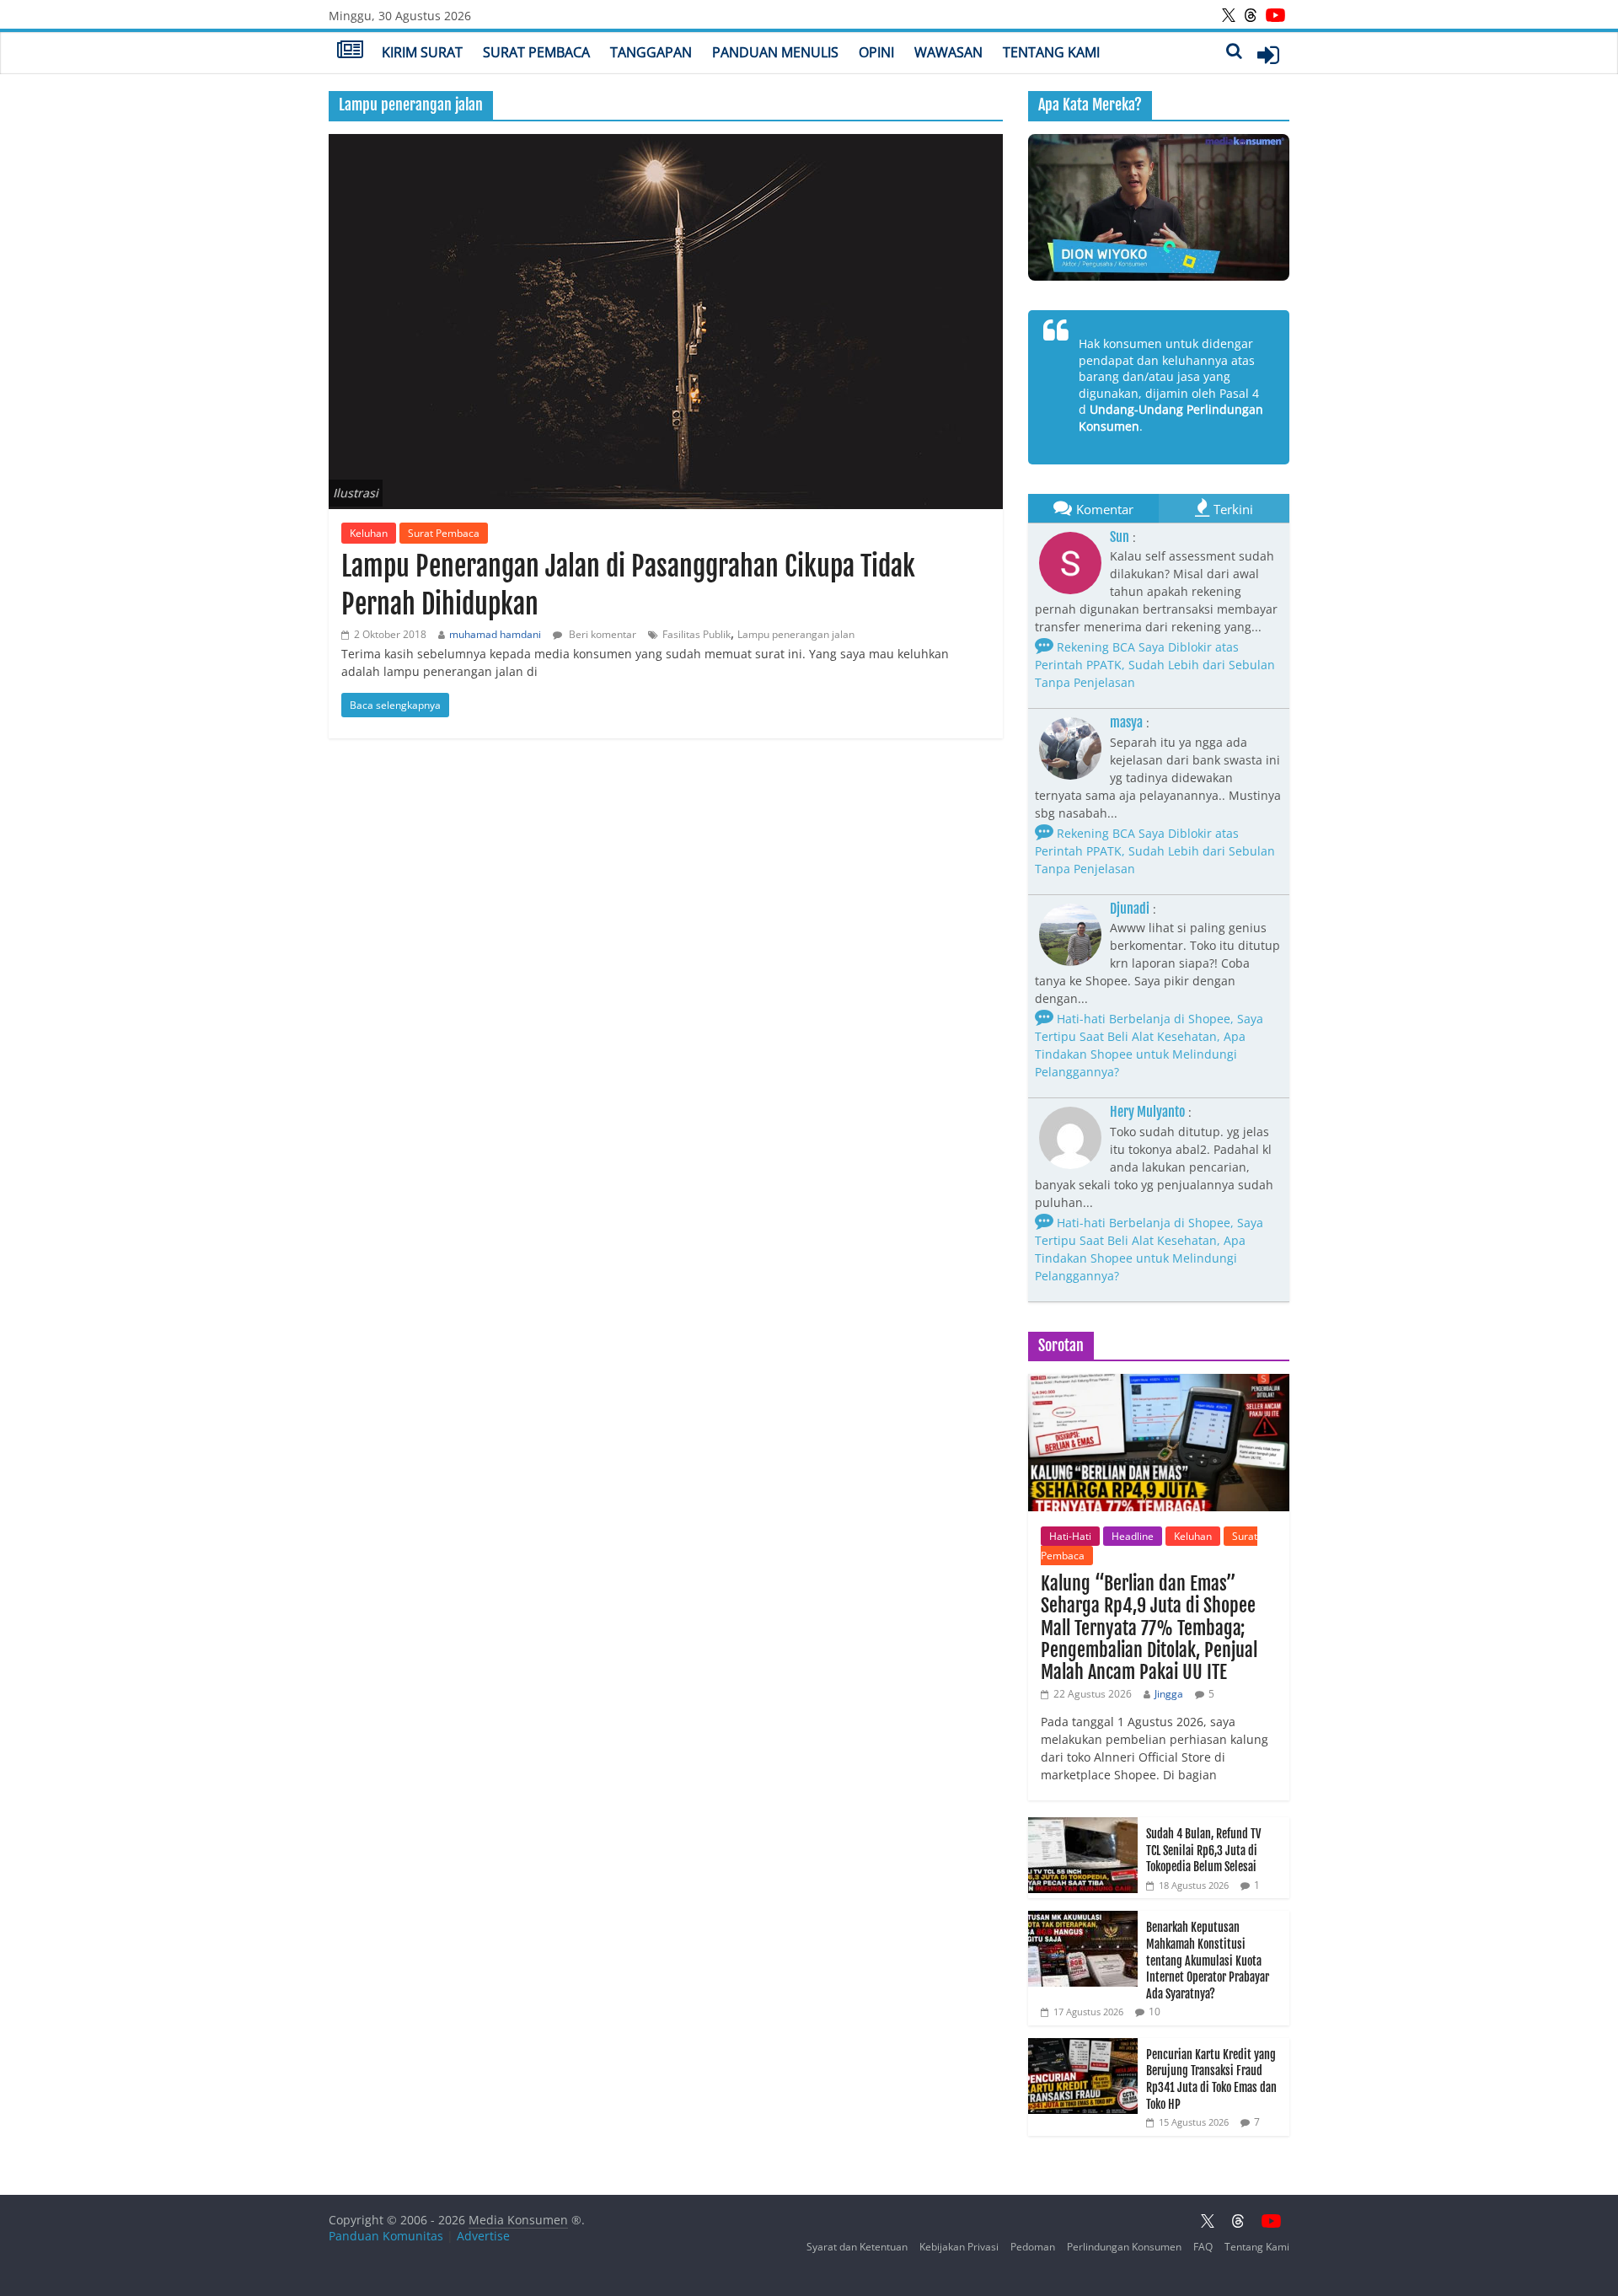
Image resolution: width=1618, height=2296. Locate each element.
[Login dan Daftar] (1268, 55)
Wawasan (948, 52)
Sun (1120, 537)
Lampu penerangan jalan (796, 634)
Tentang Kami (1051, 52)
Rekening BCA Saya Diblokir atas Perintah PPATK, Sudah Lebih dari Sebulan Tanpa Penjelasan (1155, 665)
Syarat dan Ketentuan (857, 2247)
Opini (876, 52)
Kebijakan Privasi (959, 2247)
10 (1155, 2012)
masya (1126, 722)
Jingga (1169, 1694)
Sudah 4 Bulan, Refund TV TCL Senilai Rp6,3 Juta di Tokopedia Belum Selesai (1203, 1850)
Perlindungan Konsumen (1124, 2247)
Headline (1133, 1536)
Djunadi (1130, 909)
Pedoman (1033, 2247)
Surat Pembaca (536, 52)
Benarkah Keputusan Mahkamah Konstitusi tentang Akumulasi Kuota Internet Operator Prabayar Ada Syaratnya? (1208, 1960)
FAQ (1203, 2247)
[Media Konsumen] (350, 51)
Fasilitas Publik (696, 634)
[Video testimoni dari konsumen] (1159, 207)
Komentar (1105, 509)
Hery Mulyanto (1147, 1112)
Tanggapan (651, 52)
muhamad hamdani (495, 634)
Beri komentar (601, 634)
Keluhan (369, 533)
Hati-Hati (1070, 1536)
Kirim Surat (422, 52)
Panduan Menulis (775, 52)
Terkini (1233, 509)
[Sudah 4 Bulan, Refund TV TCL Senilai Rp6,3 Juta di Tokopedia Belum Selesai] (1083, 1826)
